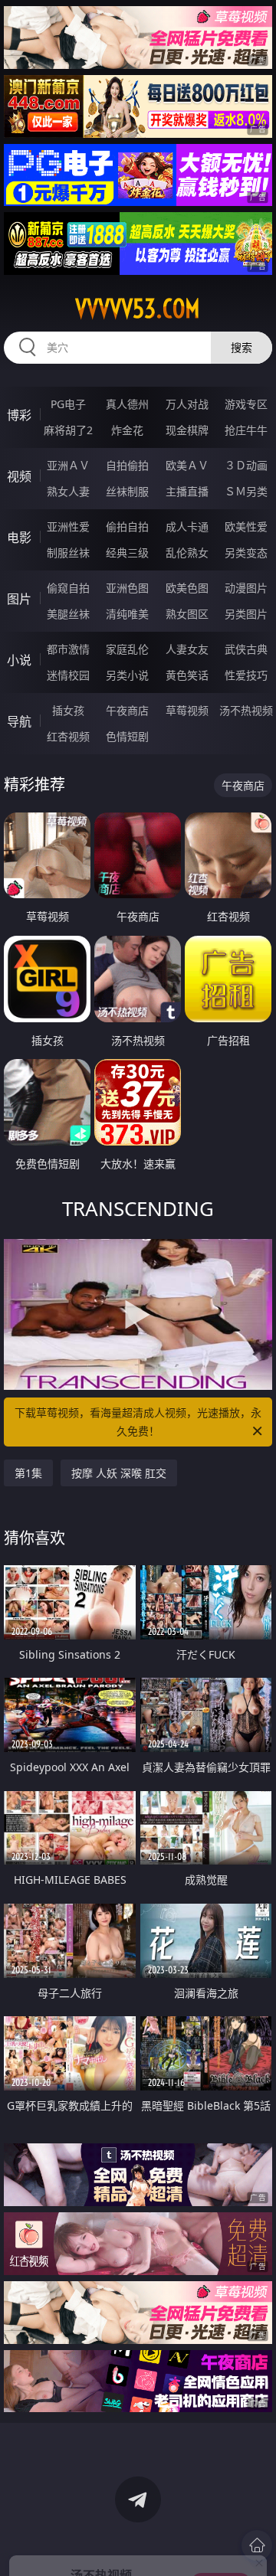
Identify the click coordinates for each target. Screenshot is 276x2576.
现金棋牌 (187, 430)
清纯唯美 (127, 614)
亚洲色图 (127, 588)
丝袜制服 (127, 491)
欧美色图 (187, 588)
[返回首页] (257, 2545)
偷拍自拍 (127, 526)
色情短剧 (127, 736)
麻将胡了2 (68, 430)
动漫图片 (246, 588)
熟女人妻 (68, 491)
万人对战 (187, 404)
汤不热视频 (246, 710)
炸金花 (127, 430)
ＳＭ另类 (246, 491)
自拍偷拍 (127, 465)
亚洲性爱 (68, 526)
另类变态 (246, 552)
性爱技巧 (246, 675)
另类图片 (246, 614)
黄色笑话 (187, 675)
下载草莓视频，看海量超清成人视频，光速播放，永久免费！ (138, 1422)
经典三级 (127, 552)
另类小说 (127, 675)
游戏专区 (246, 404)
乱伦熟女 (187, 552)
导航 (19, 721)
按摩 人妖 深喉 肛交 (119, 1473)
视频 (19, 476)
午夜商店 (127, 710)
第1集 (28, 1473)
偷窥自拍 (68, 588)
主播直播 (187, 491)
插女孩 (68, 710)
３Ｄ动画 (246, 465)
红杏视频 (68, 736)
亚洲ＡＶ (68, 465)
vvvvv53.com (138, 309)
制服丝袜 (68, 552)
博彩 (19, 415)
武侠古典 (246, 649)
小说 (19, 660)
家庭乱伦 (127, 649)
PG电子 (68, 404)
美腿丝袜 (68, 614)
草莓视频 (187, 710)
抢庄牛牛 (246, 430)
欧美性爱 (246, 526)
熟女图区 (187, 614)
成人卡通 (187, 526)
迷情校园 (68, 675)
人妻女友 (187, 649)
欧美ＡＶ (187, 465)
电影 (19, 538)
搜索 (242, 347)
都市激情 (68, 649)
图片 (19, 599)
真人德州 (127, 404)
